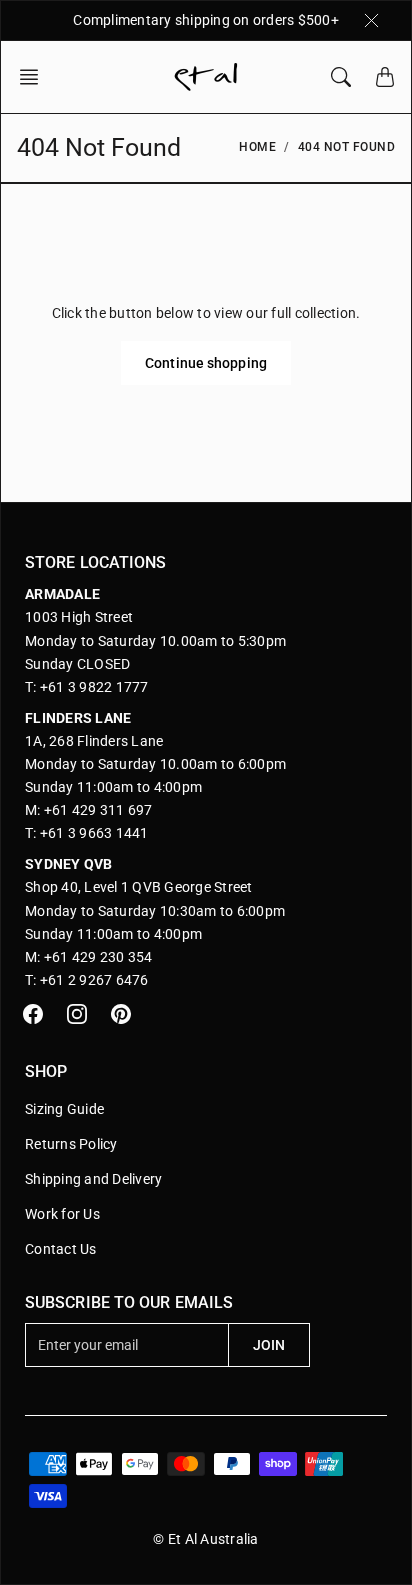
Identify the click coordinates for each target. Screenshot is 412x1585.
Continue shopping (206, 363)
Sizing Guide (64, 1109)
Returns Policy (71, 1144)
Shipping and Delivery (93, 1179)
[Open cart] (385, 77)
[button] (35, 77)
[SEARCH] (341, 77)
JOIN (269, 1345)
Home (257, 147)
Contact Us (61, 1249)
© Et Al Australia (205, 1539)
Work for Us (62, 1214)
